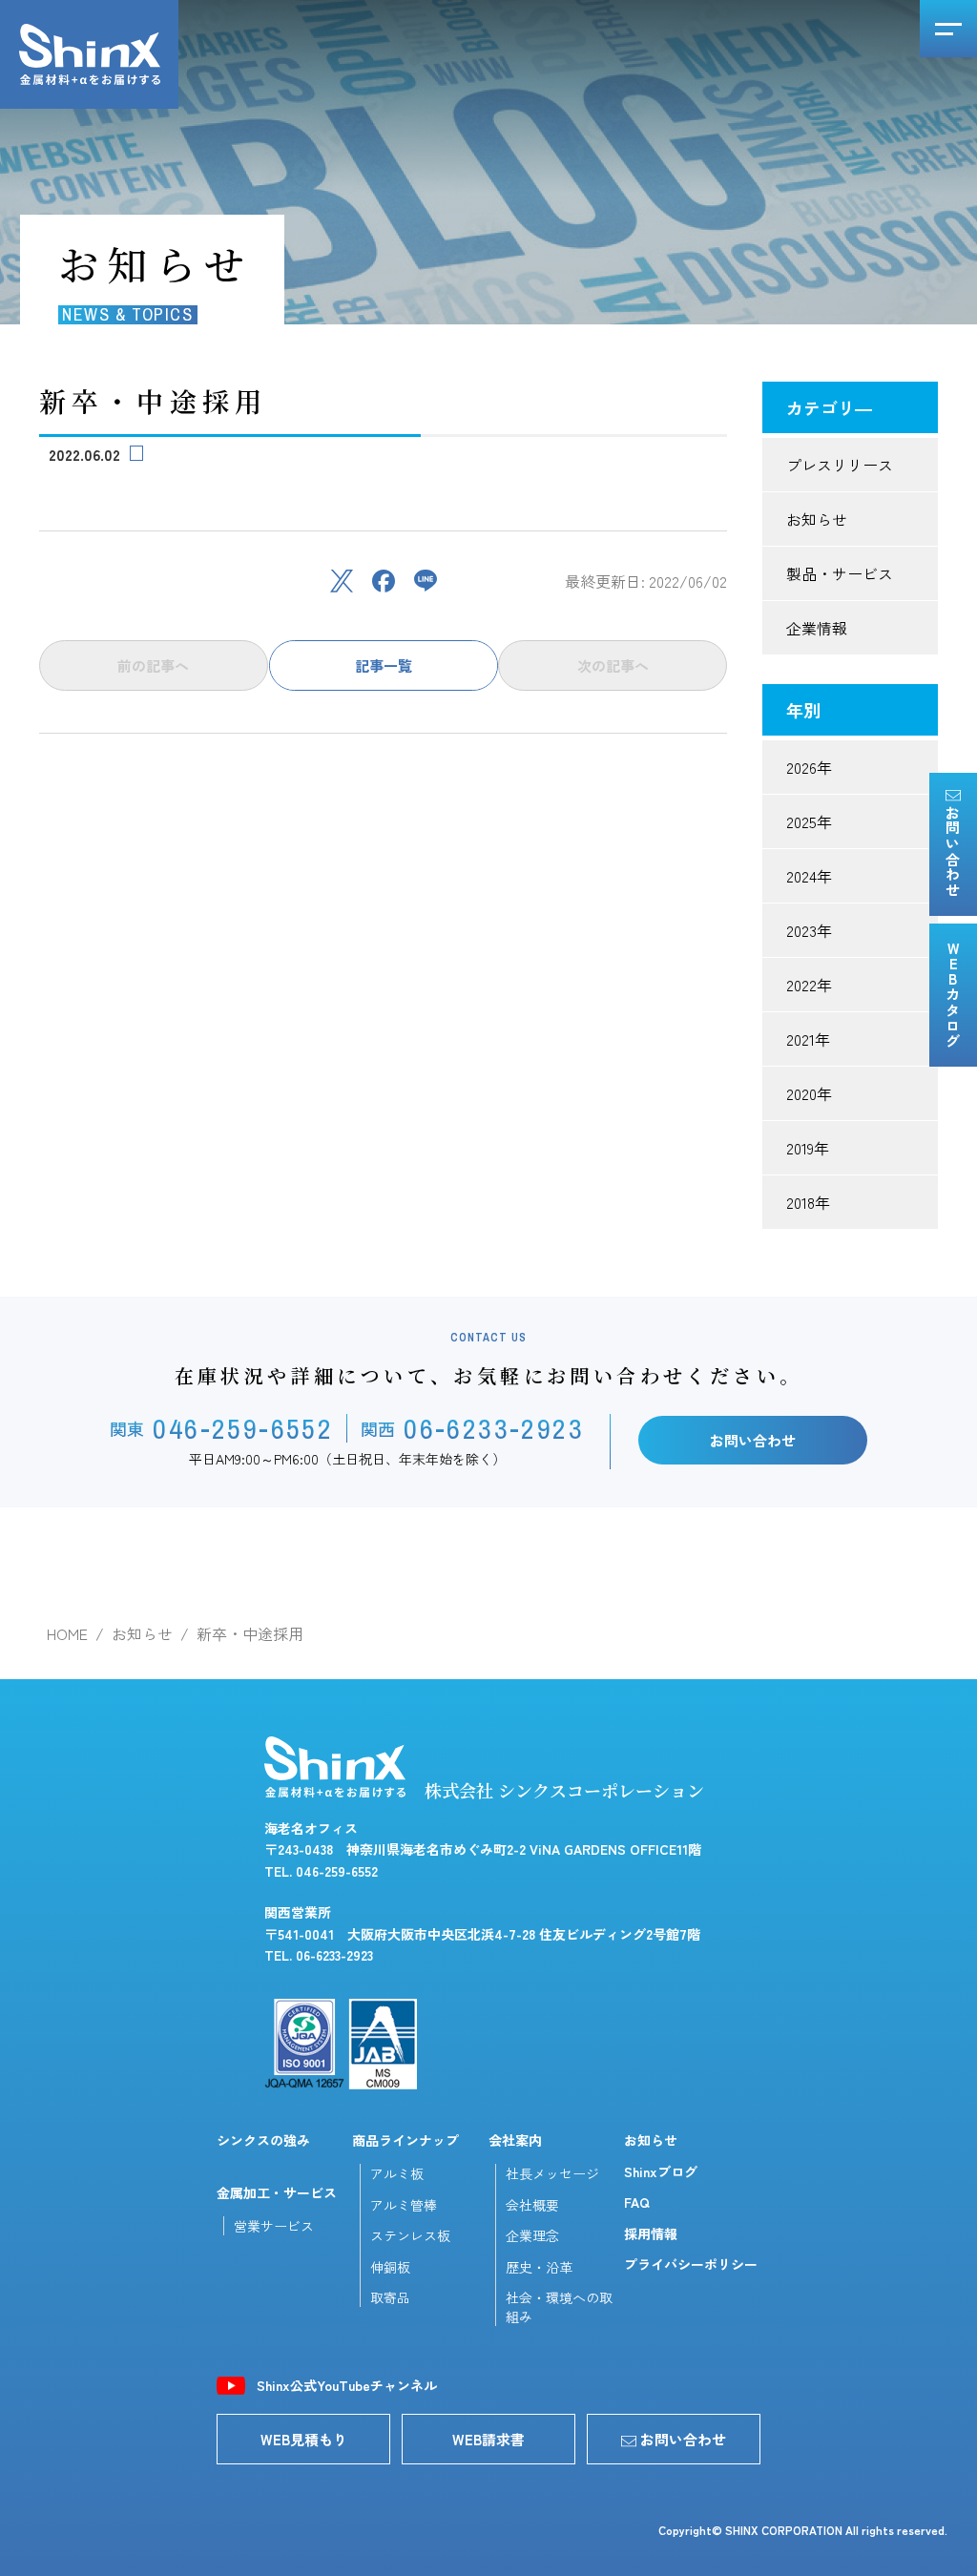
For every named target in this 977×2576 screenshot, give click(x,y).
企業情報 (817, 628)
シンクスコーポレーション (89, 54)
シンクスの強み (263, 2140)
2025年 (809, 821)
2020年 (809, 1093)
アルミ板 (397, 2173)
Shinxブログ (661, 2171)
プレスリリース (840, 465)
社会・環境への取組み (559, 2307)
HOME (67, 1633)
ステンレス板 (410, 2235)
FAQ (637, 2202)
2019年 (808, 1148)
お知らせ (817, 519)
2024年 (809, 876)
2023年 (809, 930)
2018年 (808, 1202)
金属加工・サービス (277, 2192)
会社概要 (532, 2205)
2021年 (808, 1039)
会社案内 (515, 2140)
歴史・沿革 (539, 2267)
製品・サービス (840, 573)
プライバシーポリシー (691, 2264)
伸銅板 (390, 2267)
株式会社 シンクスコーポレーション (564, 1790)
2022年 (809, 985)
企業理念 (532, 2235)
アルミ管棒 (404, 2205)
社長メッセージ (552, 2173)
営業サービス (274, 2226)
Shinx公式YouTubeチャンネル (347, 2386)
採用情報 (651, 2233)
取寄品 (390, 2297)
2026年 (809, 767)
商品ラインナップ (405, 2140)
